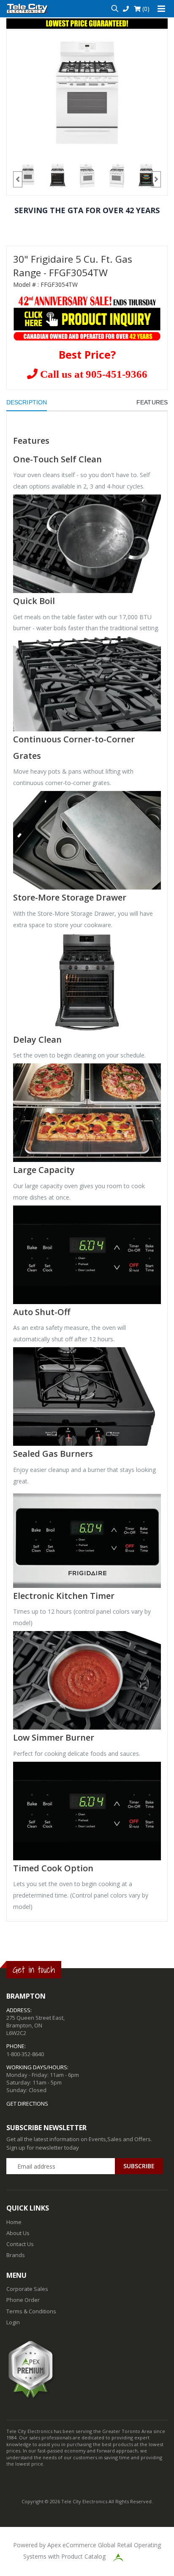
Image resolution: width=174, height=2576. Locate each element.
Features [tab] (152, 402)
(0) (145, 9)
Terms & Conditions (31, 2311)
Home (14, 2222)
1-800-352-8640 (25, 2054)
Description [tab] (27, 402)
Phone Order (23, 2300)
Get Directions (27, 2104)
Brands (16, 2255)
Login (13, 2322)
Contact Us (20, 2244)
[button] (115, 9)
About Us (18, 2233)
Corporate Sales (27, 2289)
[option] (87, 92)
